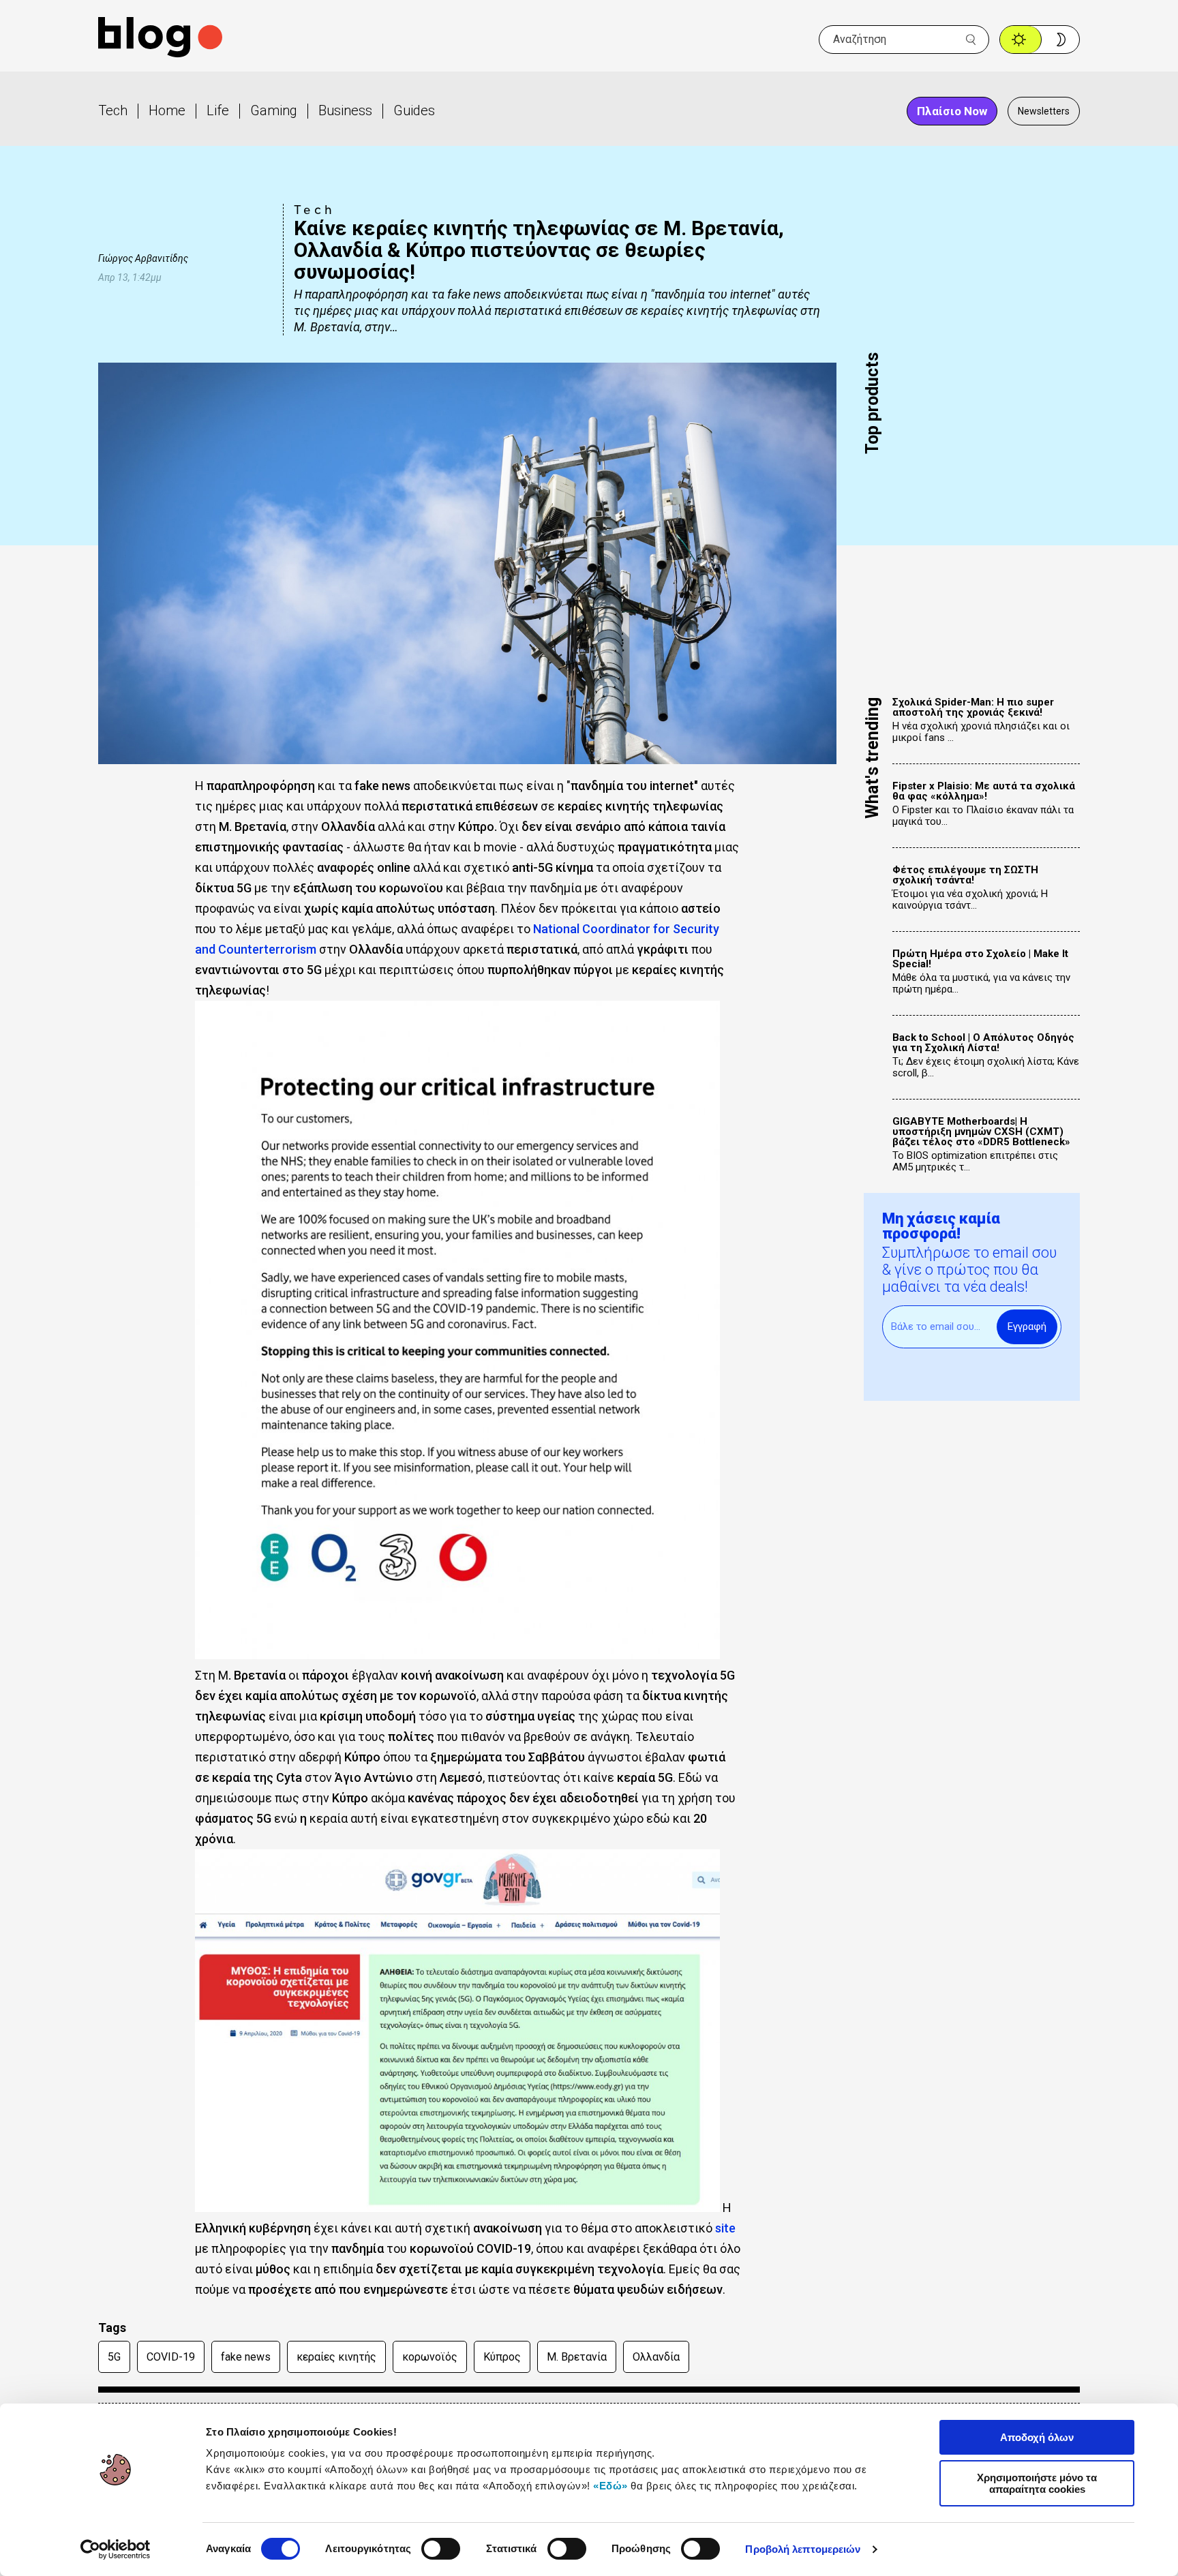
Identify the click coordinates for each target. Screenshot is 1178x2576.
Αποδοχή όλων (1037, 2437)
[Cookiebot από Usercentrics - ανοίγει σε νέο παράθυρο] (116, 2549)
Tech (113, 110)
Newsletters (1044, 111)
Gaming (274, 110)
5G (114, 2357)
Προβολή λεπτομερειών (803, 2549)
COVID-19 (171, 2357)
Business (345, 110)
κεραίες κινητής (336, 2357)
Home (167, 110)
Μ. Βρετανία (577, 2357)
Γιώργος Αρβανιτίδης (143, 258)
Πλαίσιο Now (952, 111)
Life (218, 110)
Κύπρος (502, 2357)
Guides (414, 110)
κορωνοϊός (430, 2357)
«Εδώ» (610, 2486)
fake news (246, 2357)
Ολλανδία (656, 2357)
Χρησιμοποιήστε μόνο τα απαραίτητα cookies (1037, 2483)
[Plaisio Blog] (160, 39)
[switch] (441, 2549)
